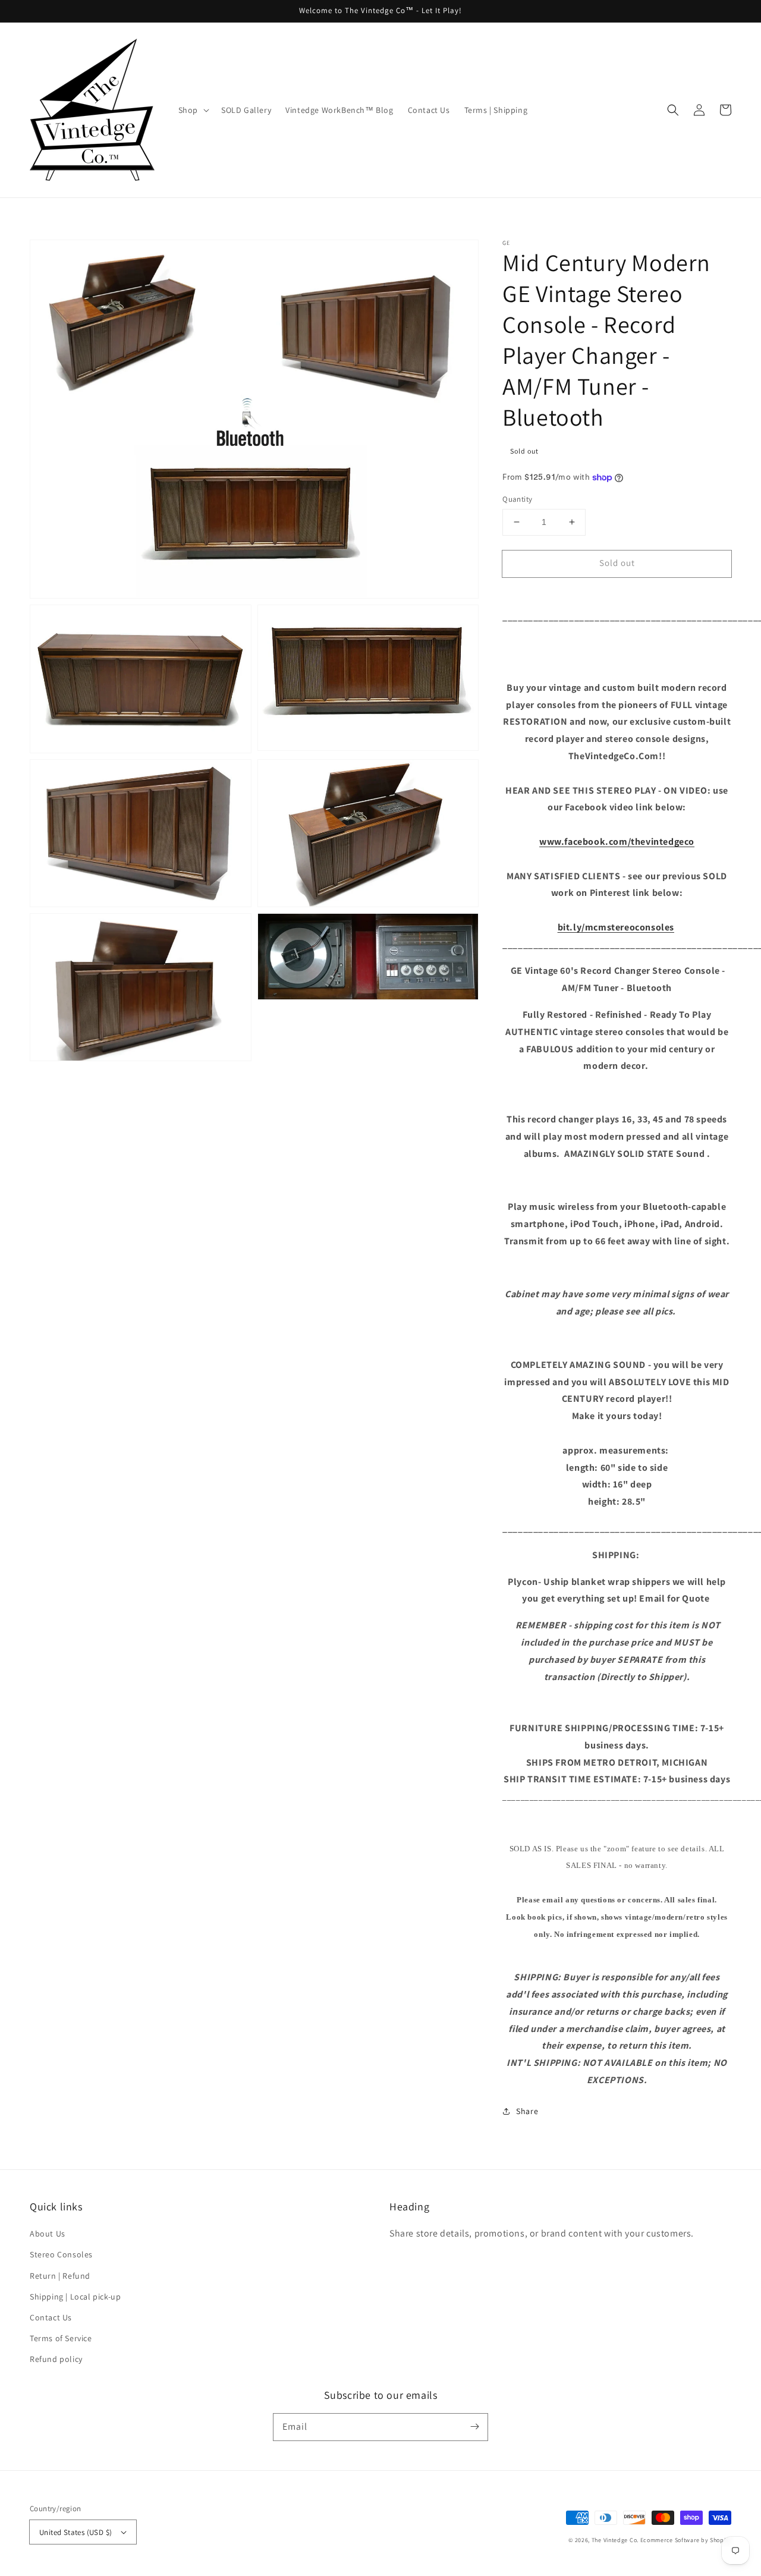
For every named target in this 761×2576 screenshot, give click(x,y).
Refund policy (56, 2359)
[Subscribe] (474, 2427)
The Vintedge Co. (615, 2540)
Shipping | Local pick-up (75, 2297)
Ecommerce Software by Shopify (686, 2540)
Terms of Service (61, 2338)
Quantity (517, 499)
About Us (48, 2234)
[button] (673, 110)
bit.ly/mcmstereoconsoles (616, 927)
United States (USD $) (76, 2532)
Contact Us (51, 2317)
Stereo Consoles (61, 2254)
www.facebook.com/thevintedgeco (617, 842)
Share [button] (527, 2111)
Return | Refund (60, 2276)
